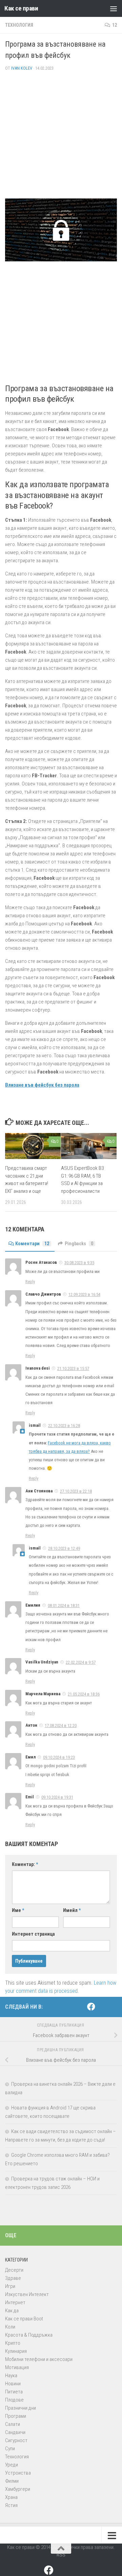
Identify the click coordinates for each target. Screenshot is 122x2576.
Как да (12, 2311)
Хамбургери (18, 2489)
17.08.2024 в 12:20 (61, 1726)
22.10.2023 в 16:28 (64, 1426)
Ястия (11, 2505)
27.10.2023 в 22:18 (76, 1491)
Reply (30, 1282)
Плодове (14, 2400)
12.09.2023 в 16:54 (84, 1294)
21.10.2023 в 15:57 (73, 1368)
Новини (13, 2384)
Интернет (15, 2302)
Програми (16, 2416)
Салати (13, 2424)
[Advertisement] (61, 138)
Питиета (14, 2392)
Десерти (14, 2270)
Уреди (12, 2465)
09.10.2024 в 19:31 (57, 1797)
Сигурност (16, 2440)
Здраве (13, 2278)
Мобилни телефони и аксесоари (39, 2359)
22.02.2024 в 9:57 (81, 1662)
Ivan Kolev (22, 68)
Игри (10, 2286)
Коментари (32, 1244)
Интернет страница (33, 1934)
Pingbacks (79, 1244)
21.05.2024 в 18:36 (84, 1694)
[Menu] (114, 8)
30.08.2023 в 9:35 (79, 1263)
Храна (11, 2497)
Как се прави (21, 8)
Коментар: (25, 1864)
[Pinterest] (102, 2007)
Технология (19, 25)
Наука (11, 2376)
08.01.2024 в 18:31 (64, 1605)
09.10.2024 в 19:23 (59, 1757)
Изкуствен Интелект (27, 2294)
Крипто (13, 2343)
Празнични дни (21, 2408)
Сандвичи (15, 2432)
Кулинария (16, 2351)
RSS (61, 2555)
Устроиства (18, 2473)
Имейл (72, 1910)
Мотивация (17, 2367)
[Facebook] (91, 2007)
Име (18, 1910)
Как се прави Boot (24, 2319)
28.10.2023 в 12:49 (64, 1548)
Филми (12, 2481)
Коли (10, 2327)
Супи (10, 2449)
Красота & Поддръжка (29, 2335)
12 (115, 25)
